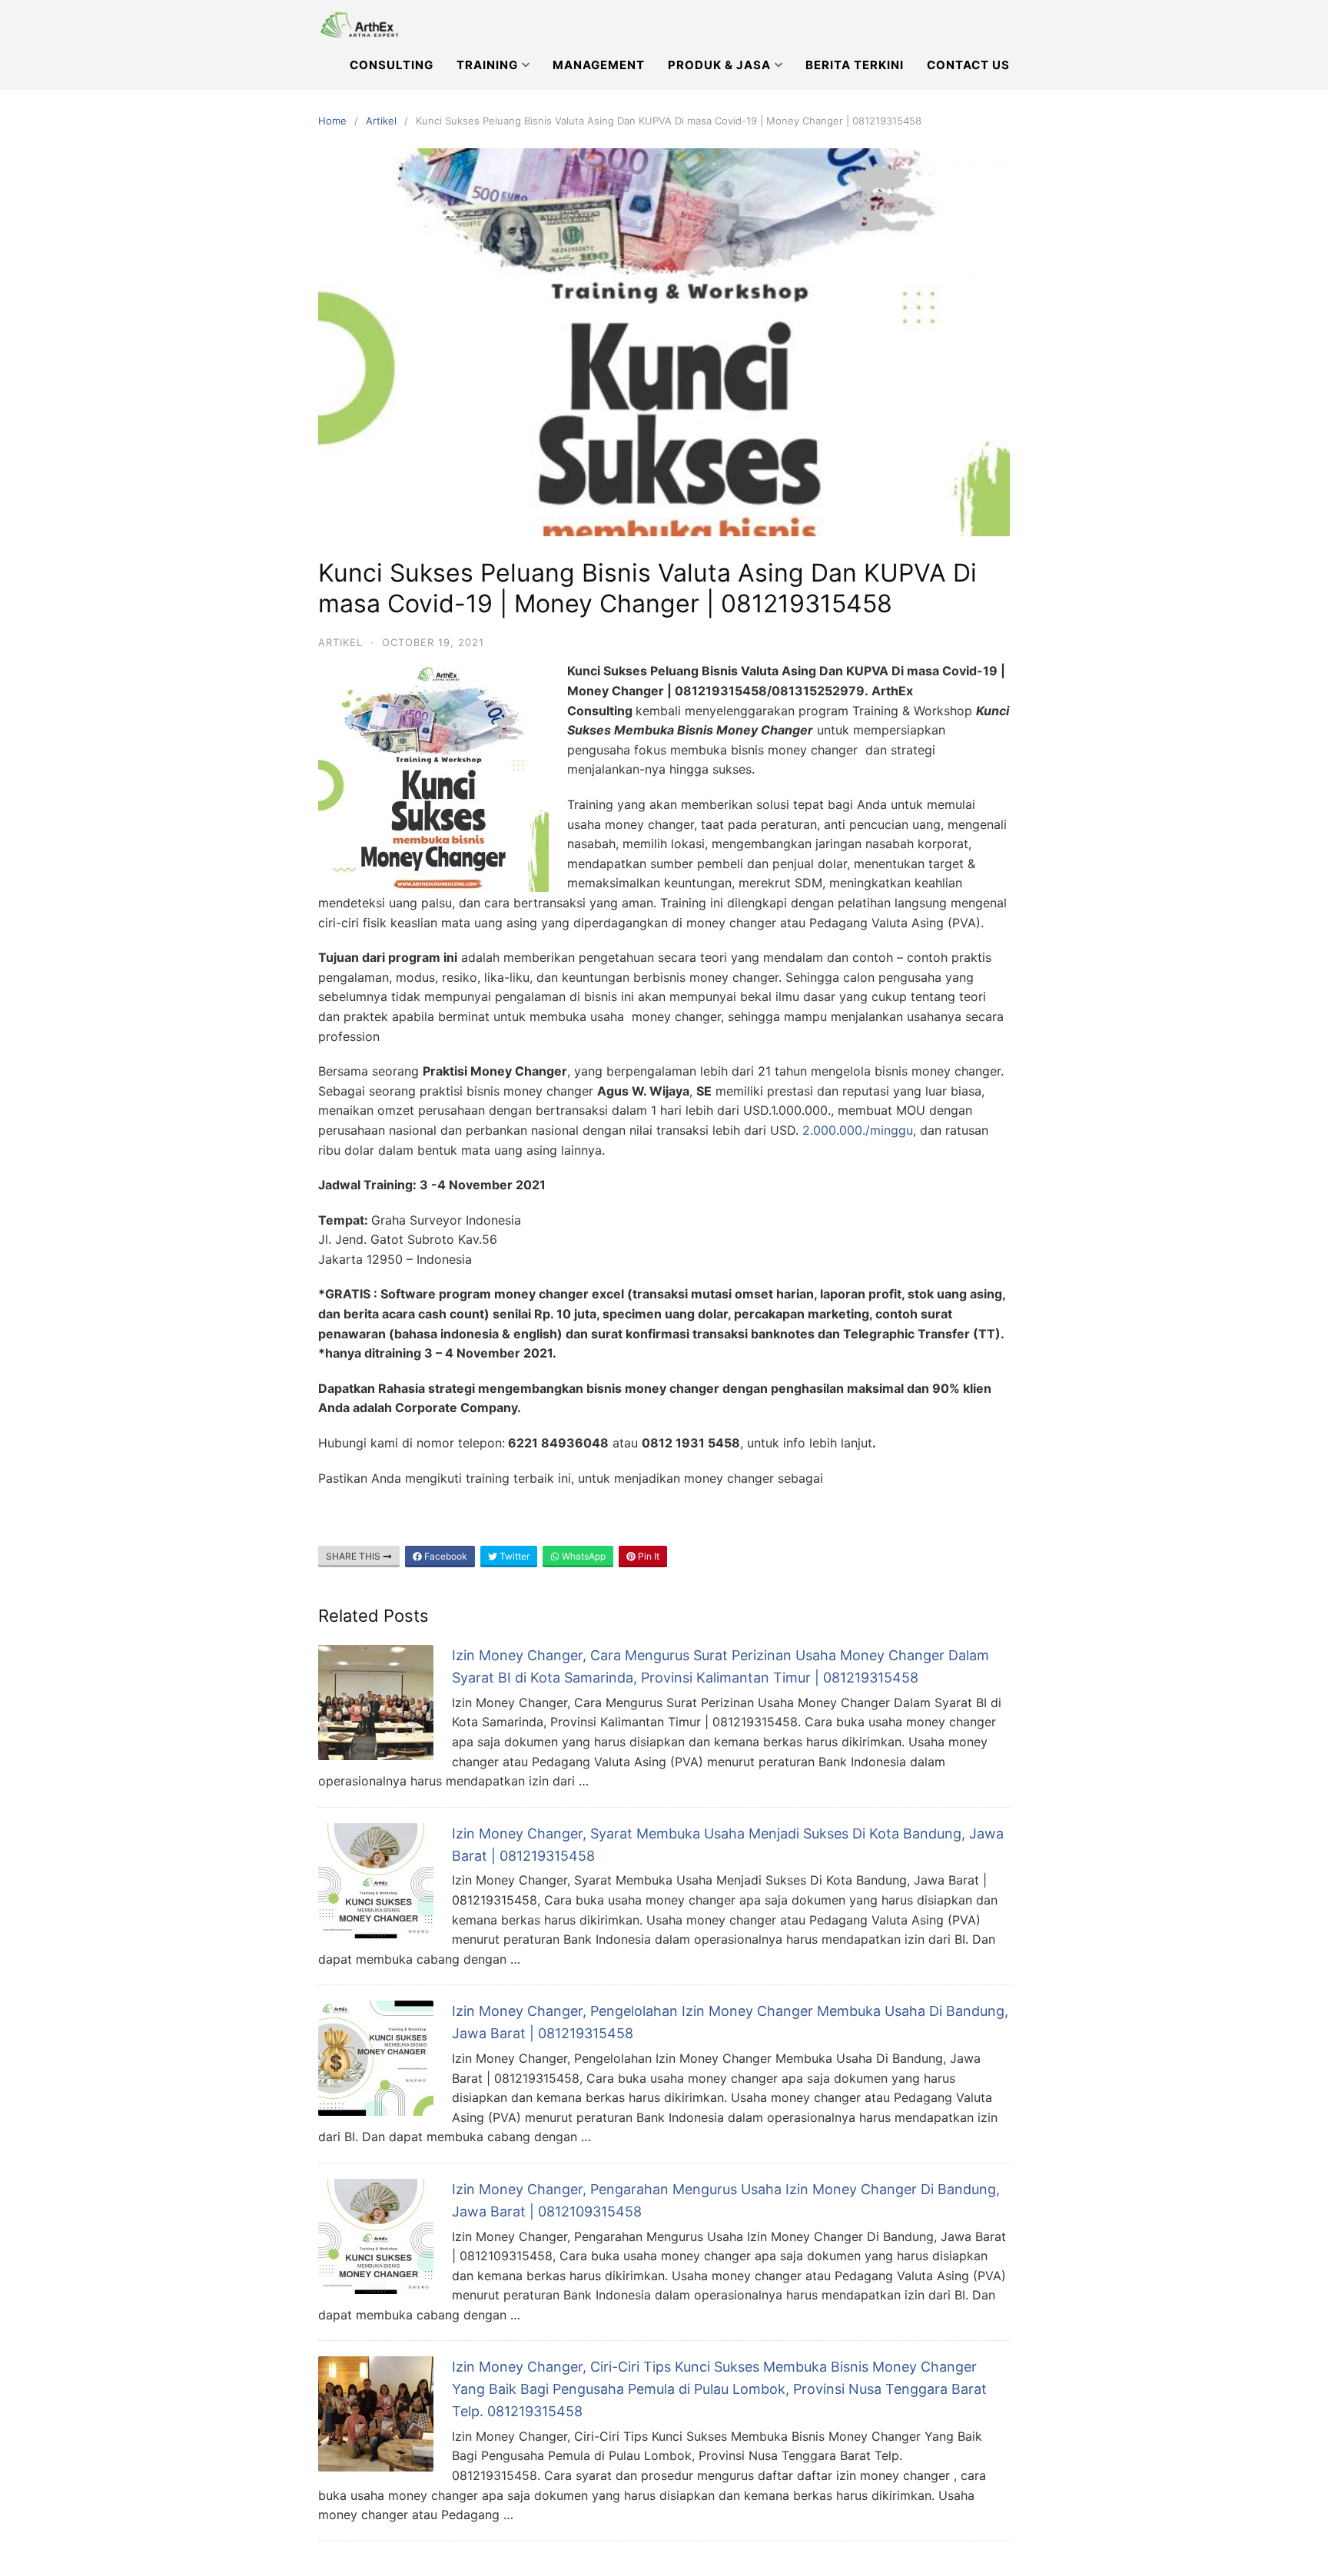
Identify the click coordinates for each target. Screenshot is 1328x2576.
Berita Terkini (855, 65)
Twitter (513, 1556)
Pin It (647, 1556)
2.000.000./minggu (858, 1130)
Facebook (445, 1556)
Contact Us (968, 65)
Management (599, 65)
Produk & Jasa (719, 65)
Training (487, 65)
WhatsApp (583, 1556)
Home (332, 121)
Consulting (392, 65)
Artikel (381, 121)
